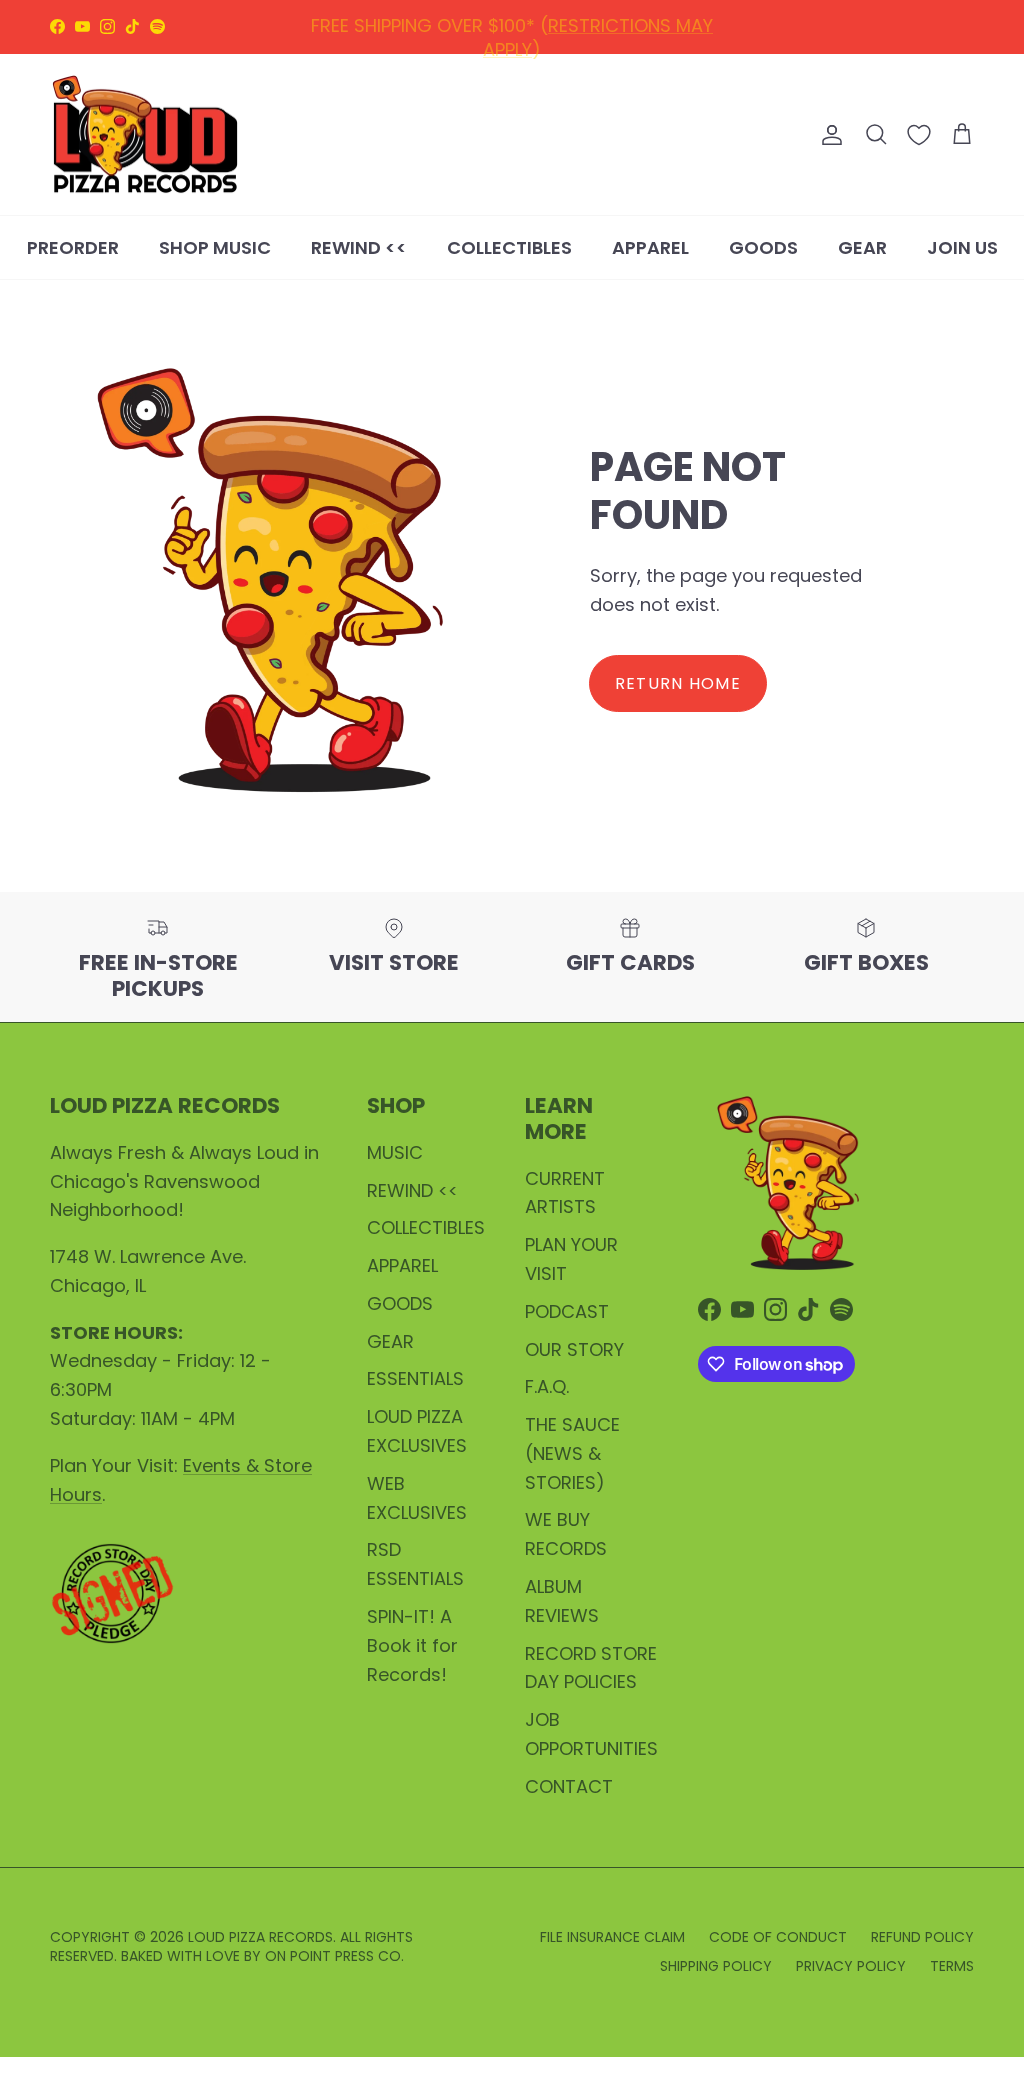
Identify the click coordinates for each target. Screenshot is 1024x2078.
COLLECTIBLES (509, 247)
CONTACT (569, 1786)
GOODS (763, 247)
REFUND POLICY (484, 34)
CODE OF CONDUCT (778, 1937)
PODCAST (567, 1311)
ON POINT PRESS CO (333, 1956)
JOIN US (962, 247)
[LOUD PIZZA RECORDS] (145, 135)
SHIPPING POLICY (643, 34)
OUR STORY (574, 1349)
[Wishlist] (919, 135)
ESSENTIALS (415, 1378)
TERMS (952, 1966)
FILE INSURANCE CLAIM (612, 1937)
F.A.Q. (547, 1386)
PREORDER (73, 247)
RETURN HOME (678, 683)
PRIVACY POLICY (851, 1966)
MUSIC (395, 1152)
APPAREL (650, 247)
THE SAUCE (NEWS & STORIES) (572, 1453)
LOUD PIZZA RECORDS (260, 1937)
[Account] (828, 135)
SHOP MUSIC (215, 247)
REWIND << (359, 247)
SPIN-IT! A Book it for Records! (412, 1645)
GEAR (862, 247)
